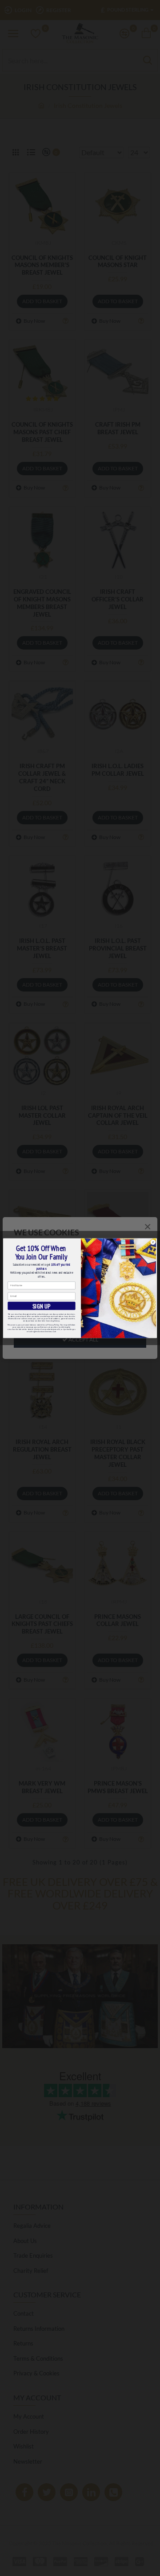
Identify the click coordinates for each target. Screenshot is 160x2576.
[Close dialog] (153, 1242)
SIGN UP (42, 1306)
